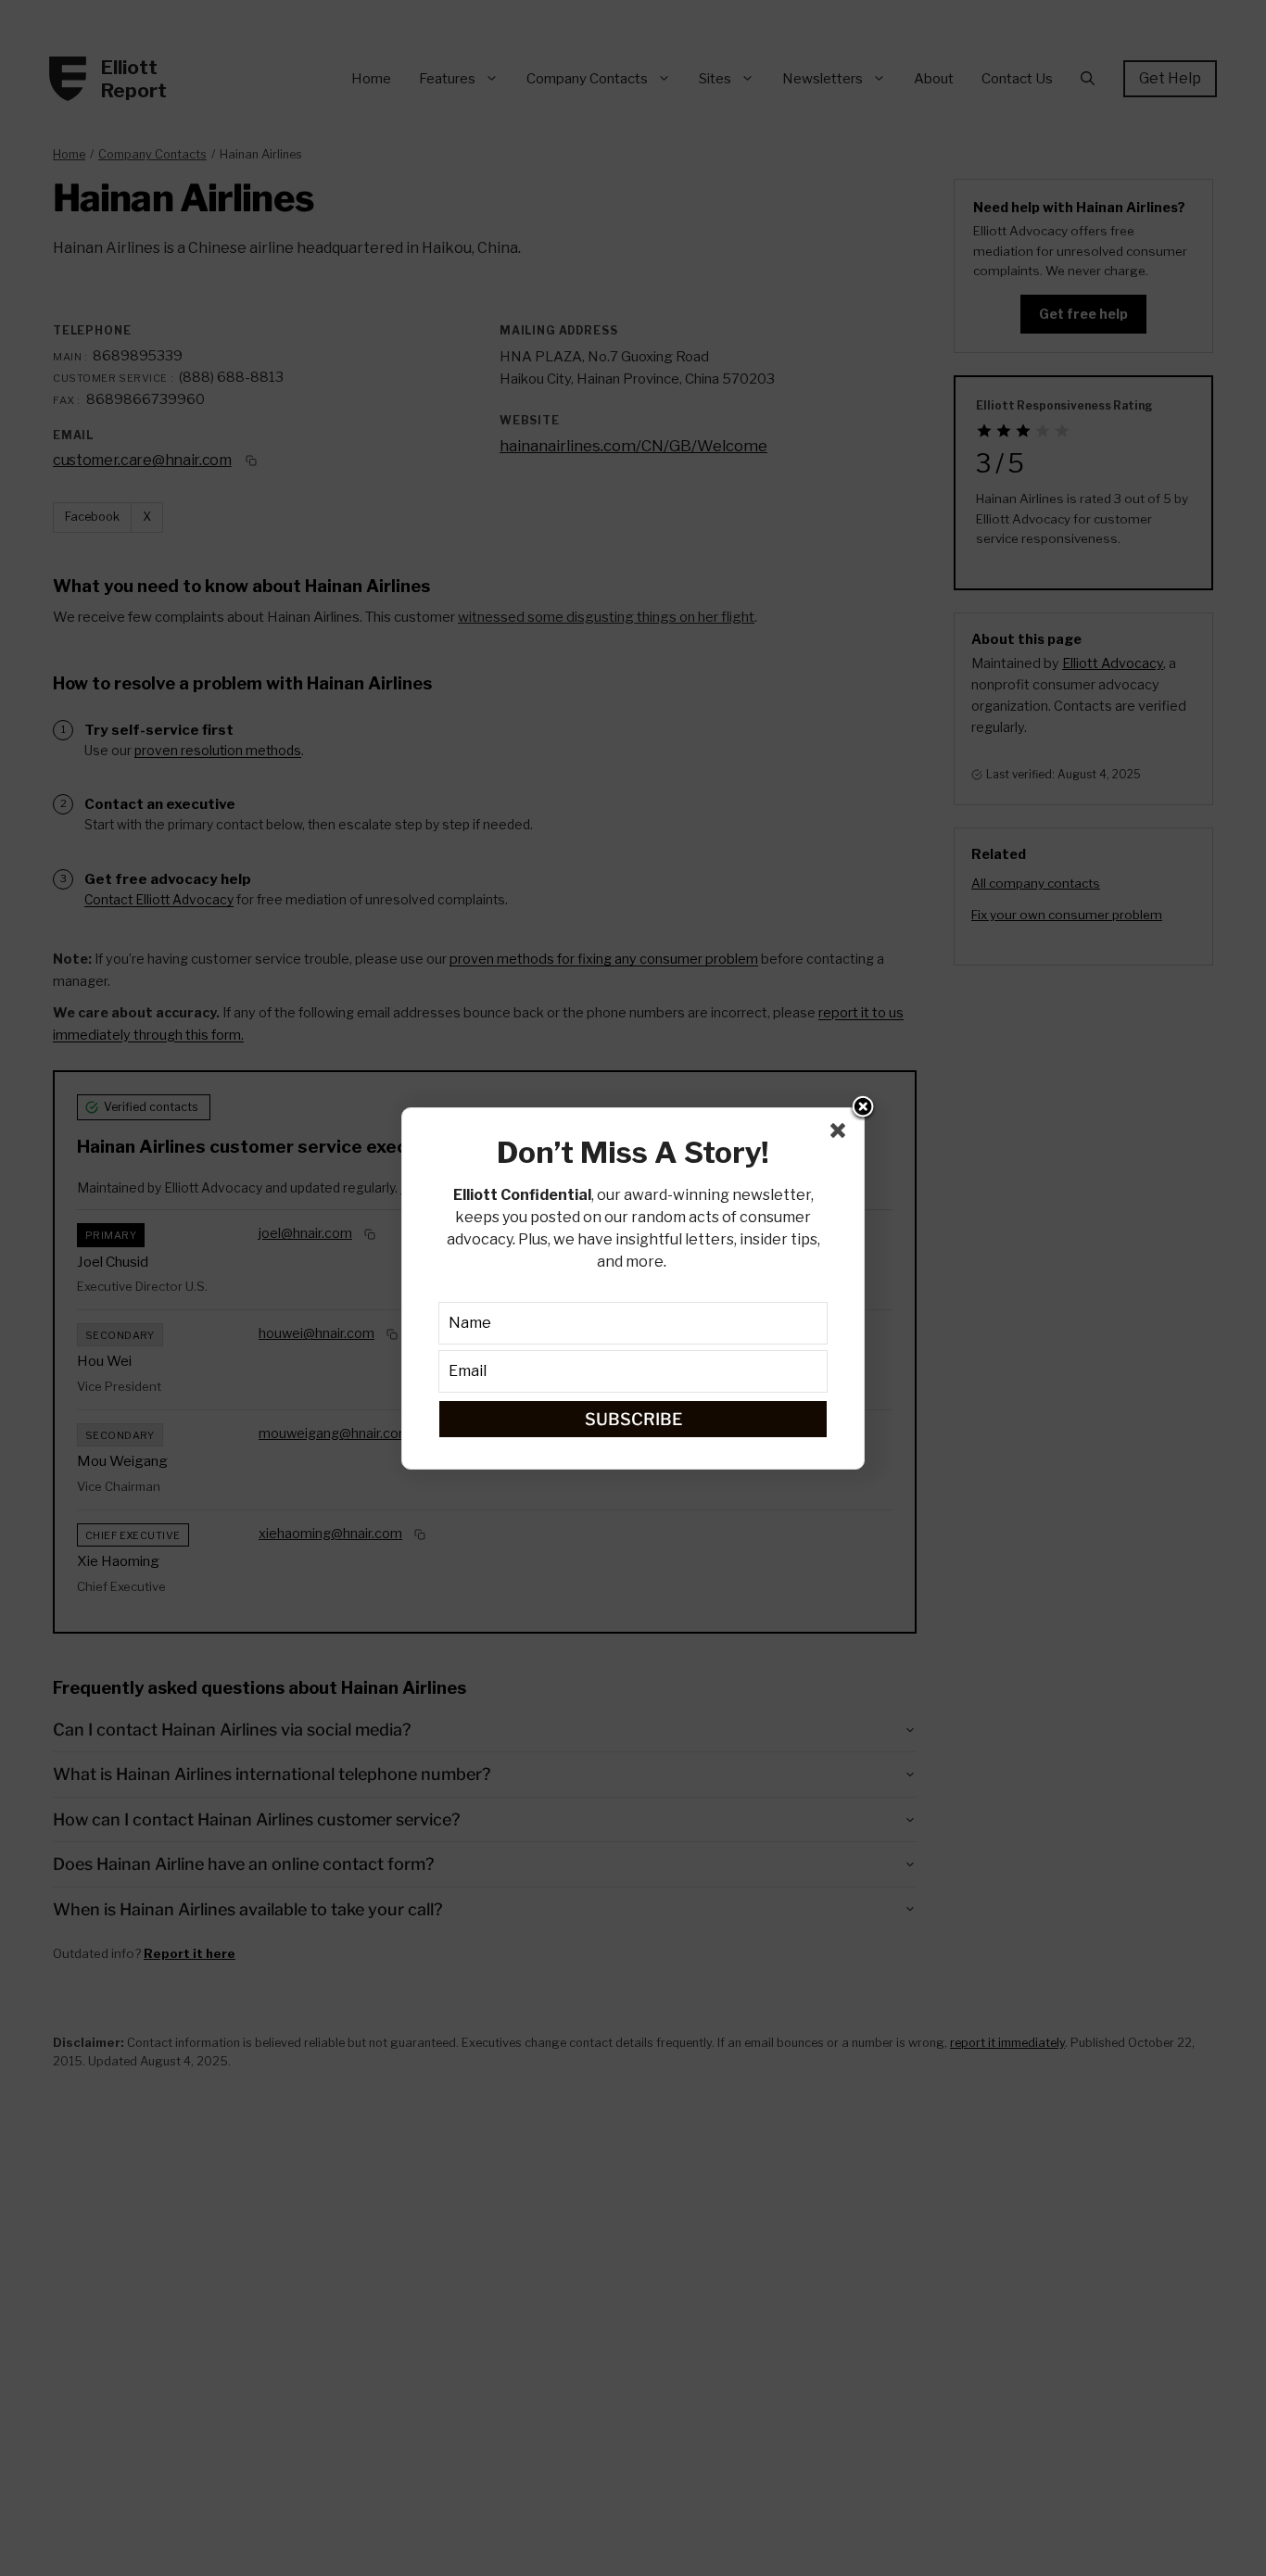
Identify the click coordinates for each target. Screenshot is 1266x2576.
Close (863, 1108)
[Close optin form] (842, 1134)
